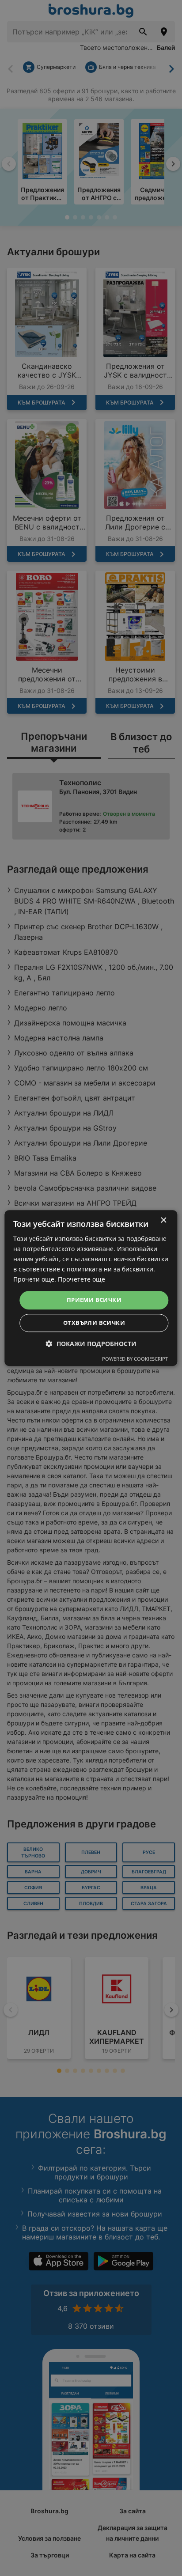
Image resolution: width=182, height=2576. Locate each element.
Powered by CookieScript (135, 1359)
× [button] (163, 1220)
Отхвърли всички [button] (94, 1323)
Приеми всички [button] (94, 1300)
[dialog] (91, 1288)
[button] (91, 1344)
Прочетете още (82, 1280)
